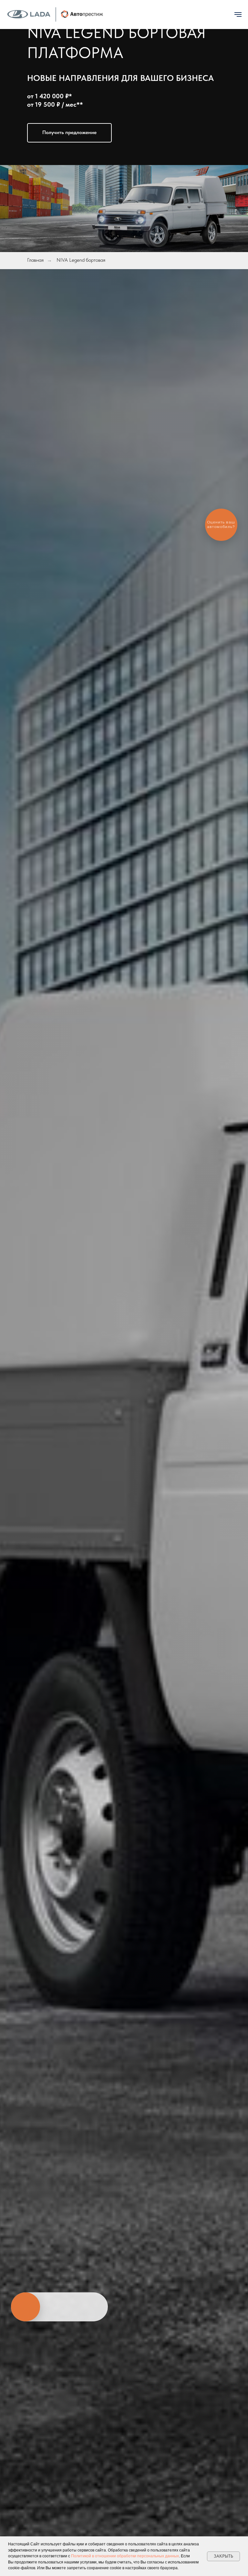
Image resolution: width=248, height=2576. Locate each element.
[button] (69, 133)
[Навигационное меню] (238, 15)
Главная (35, 260)
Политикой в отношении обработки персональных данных (125, 2556)
